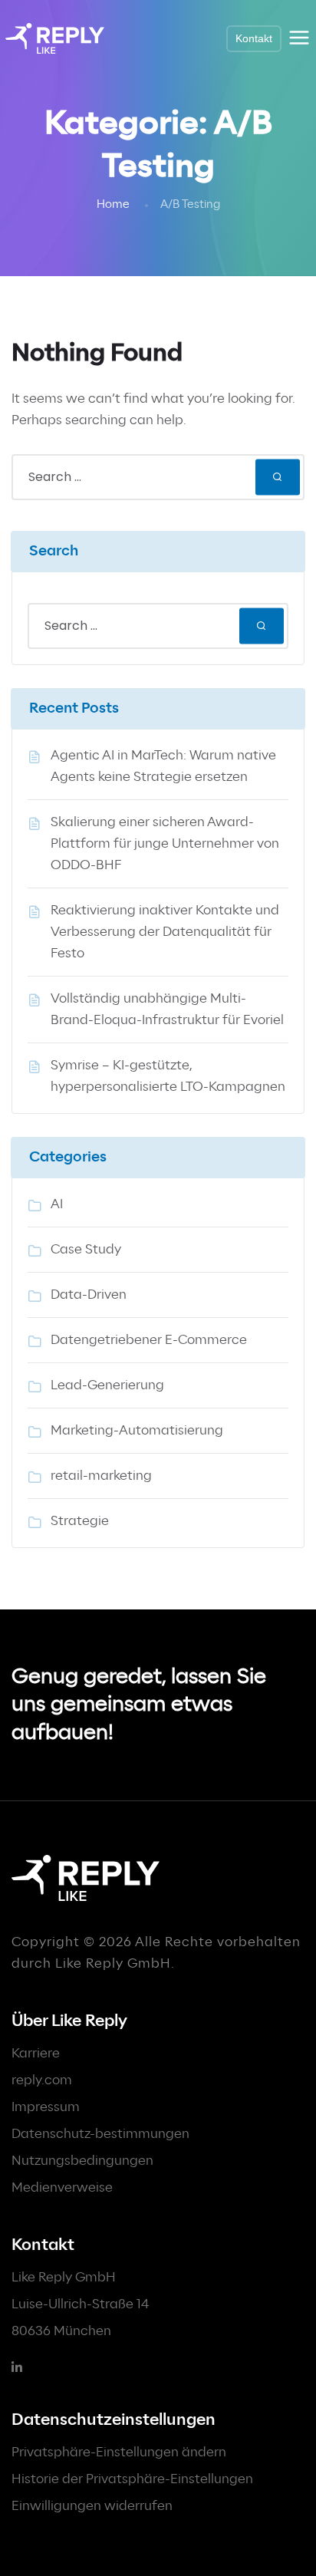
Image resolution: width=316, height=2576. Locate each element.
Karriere (36, 2054)
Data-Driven (89, 1295)
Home (113, 205)
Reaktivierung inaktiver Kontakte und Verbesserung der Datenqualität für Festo (165, 932)
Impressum (46, 2107)
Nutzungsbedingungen (82, 2161)
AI (57, 1204)
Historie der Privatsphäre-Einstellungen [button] (132, 2479)
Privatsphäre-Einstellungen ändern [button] (119, 2452)
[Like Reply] (55, 38)
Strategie (80, 1521)
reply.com (42, 2080)
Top (299, 2555)
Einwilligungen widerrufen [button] (92, 2506)
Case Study (86, 1250)
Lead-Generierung (107, 1385)
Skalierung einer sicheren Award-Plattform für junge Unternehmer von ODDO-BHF (165, 844)
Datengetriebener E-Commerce (149, 1340)
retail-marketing (101, 1476)
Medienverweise (62, 2188)
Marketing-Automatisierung (137, 1431)
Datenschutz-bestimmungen (100, 2134)
